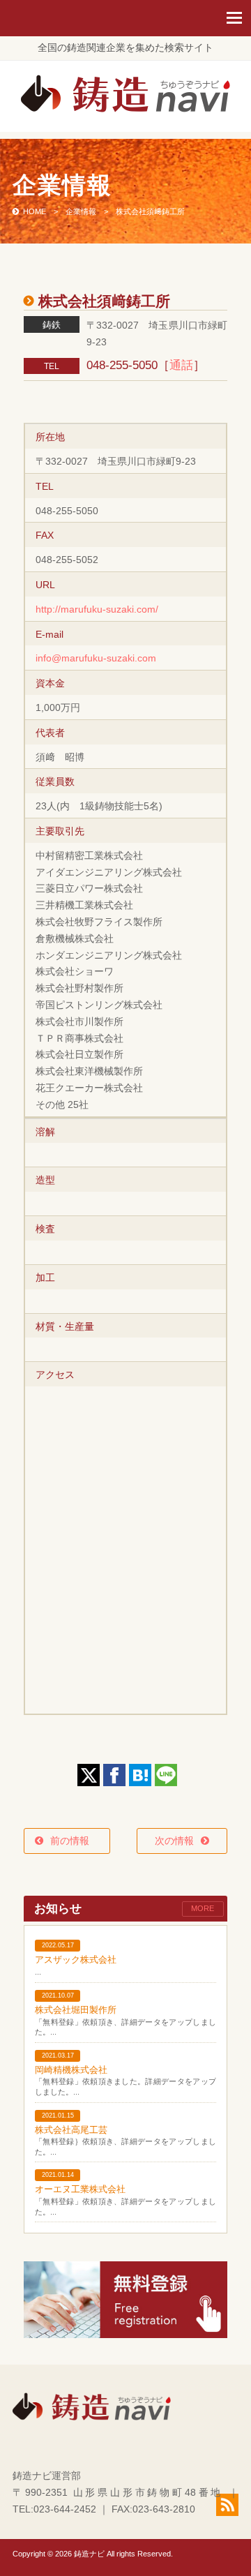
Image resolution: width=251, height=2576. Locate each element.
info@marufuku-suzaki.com (96, 658)
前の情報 (75, 1841)
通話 (181, 365)
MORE (203, 1908)
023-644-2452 (65, 2509)
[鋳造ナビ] (125, 109)
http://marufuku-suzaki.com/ (97, 609)
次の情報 (174, 1841)
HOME (35, 211)
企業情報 (81, 211)
